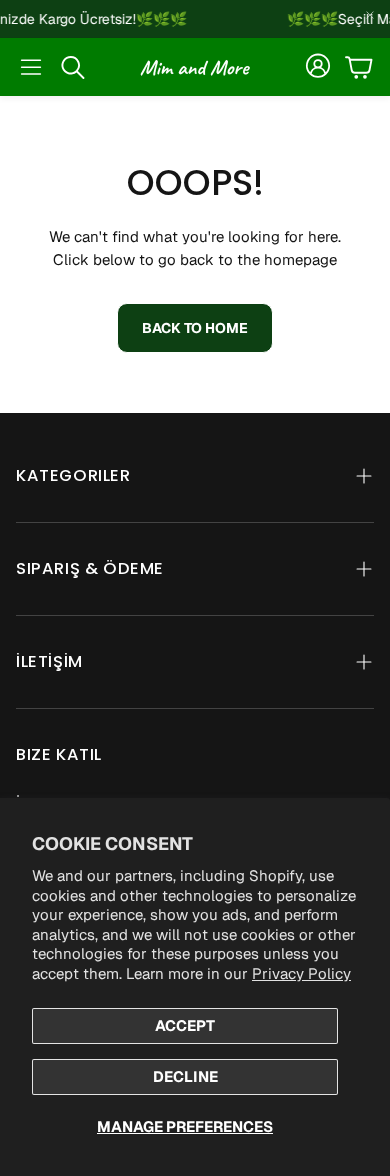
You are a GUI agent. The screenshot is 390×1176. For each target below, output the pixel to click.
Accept (185, 1025)
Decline (185, 1076)
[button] (31, 67)
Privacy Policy (301, 973)
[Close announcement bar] (370, 15)
